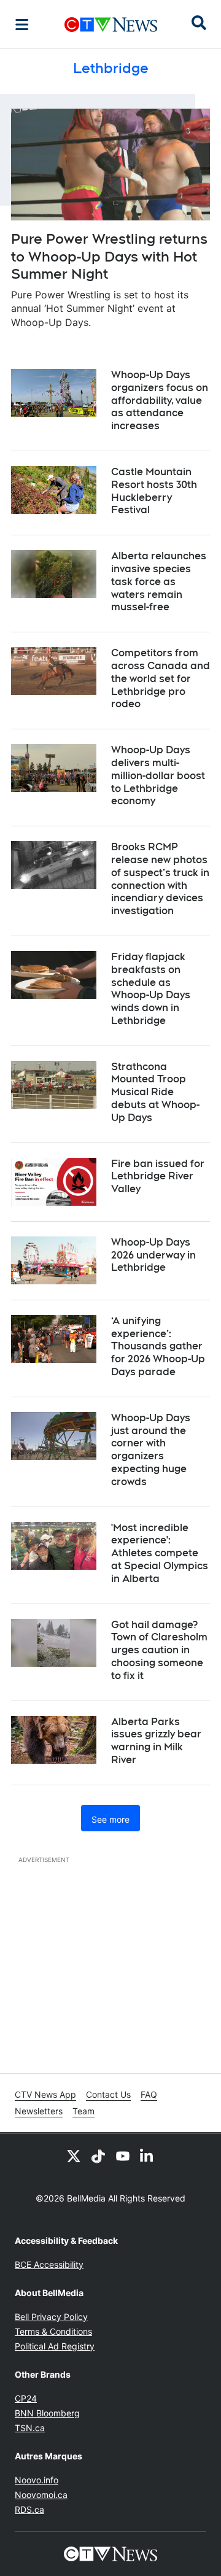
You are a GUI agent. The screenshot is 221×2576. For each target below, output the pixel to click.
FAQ (149, 2094)
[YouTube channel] (123, 2155)
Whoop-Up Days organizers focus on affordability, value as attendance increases (160, 400)
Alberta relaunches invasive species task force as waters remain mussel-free (159, 581)
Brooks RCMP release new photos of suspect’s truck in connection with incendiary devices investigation (160, 879)
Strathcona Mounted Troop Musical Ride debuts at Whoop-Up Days (155, 1092)
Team (83, 2111)
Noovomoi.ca (41, 2495)
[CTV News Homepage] (111, 25)
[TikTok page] (98, 2155)
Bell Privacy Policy (51, 2317)
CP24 (26, 2398)
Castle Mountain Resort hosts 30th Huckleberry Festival (154, 491)
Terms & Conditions (53, 2331)
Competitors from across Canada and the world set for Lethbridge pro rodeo (161, 678)
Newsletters (39, 2111)
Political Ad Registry (55, 2346)
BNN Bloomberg (47, 2413)
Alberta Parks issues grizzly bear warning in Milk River (156, 1741)
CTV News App (45, 2094)
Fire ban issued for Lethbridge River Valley (158, 1177)
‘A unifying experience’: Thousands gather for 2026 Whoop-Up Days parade (158, 1346)
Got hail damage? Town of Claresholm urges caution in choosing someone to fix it (159, 1650)
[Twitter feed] (74, 2155)
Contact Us (108, 2094)
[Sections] (22, 25)
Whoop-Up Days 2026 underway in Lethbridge (153, 1255)
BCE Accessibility (49, 2264)
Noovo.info (37, 2480)
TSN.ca (30, 2428)
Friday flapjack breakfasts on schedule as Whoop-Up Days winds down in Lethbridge (151, 989)
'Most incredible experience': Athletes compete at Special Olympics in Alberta (160, 1553)
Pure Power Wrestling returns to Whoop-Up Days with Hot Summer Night (109, 256)
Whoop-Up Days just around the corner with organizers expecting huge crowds (151, 1450)
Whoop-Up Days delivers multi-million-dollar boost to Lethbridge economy (158, 775)
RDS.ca (29, 2509)
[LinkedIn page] (147, 2155)
